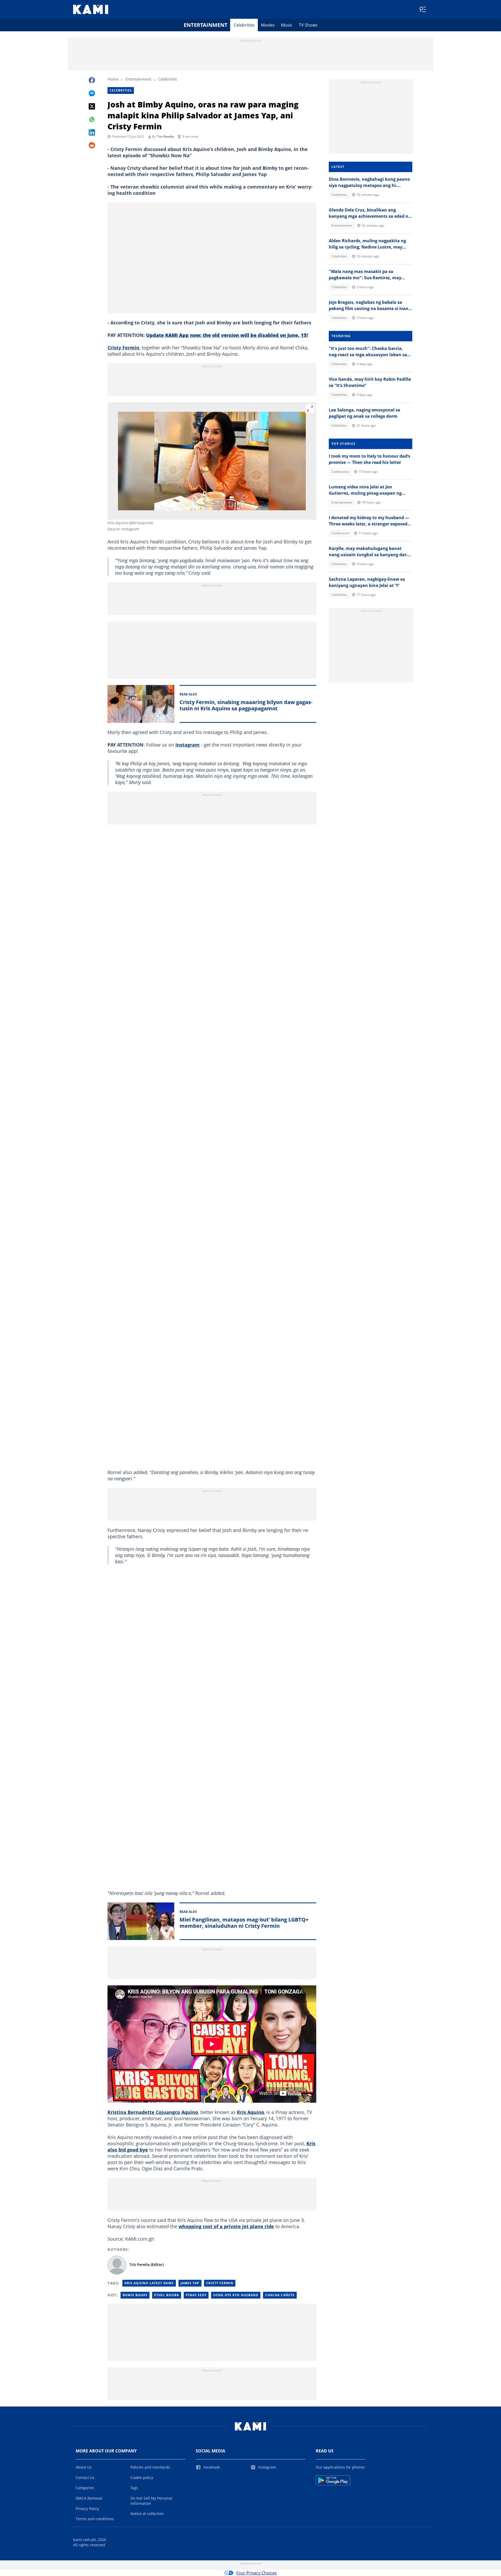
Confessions (340, 472)
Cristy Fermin (123, 348)
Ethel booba (167, 2295)
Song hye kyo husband (236, 2295)
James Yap (190, 2283)
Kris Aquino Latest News (149, 2283)
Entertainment (206, 25)
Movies (268, 25)
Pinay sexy (196, 2295)
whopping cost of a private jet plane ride (226, 2226)
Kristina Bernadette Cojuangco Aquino (153, 2112)
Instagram (187, 745)
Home (113, 79)
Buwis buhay (135, 2295)
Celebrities (244, 25)
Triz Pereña (165, 137)
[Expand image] (310, 409)
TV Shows (308, 25)
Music (287, 25)
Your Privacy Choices (256, 2573)
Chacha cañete (280, 2295)
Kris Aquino (250, 2112)
